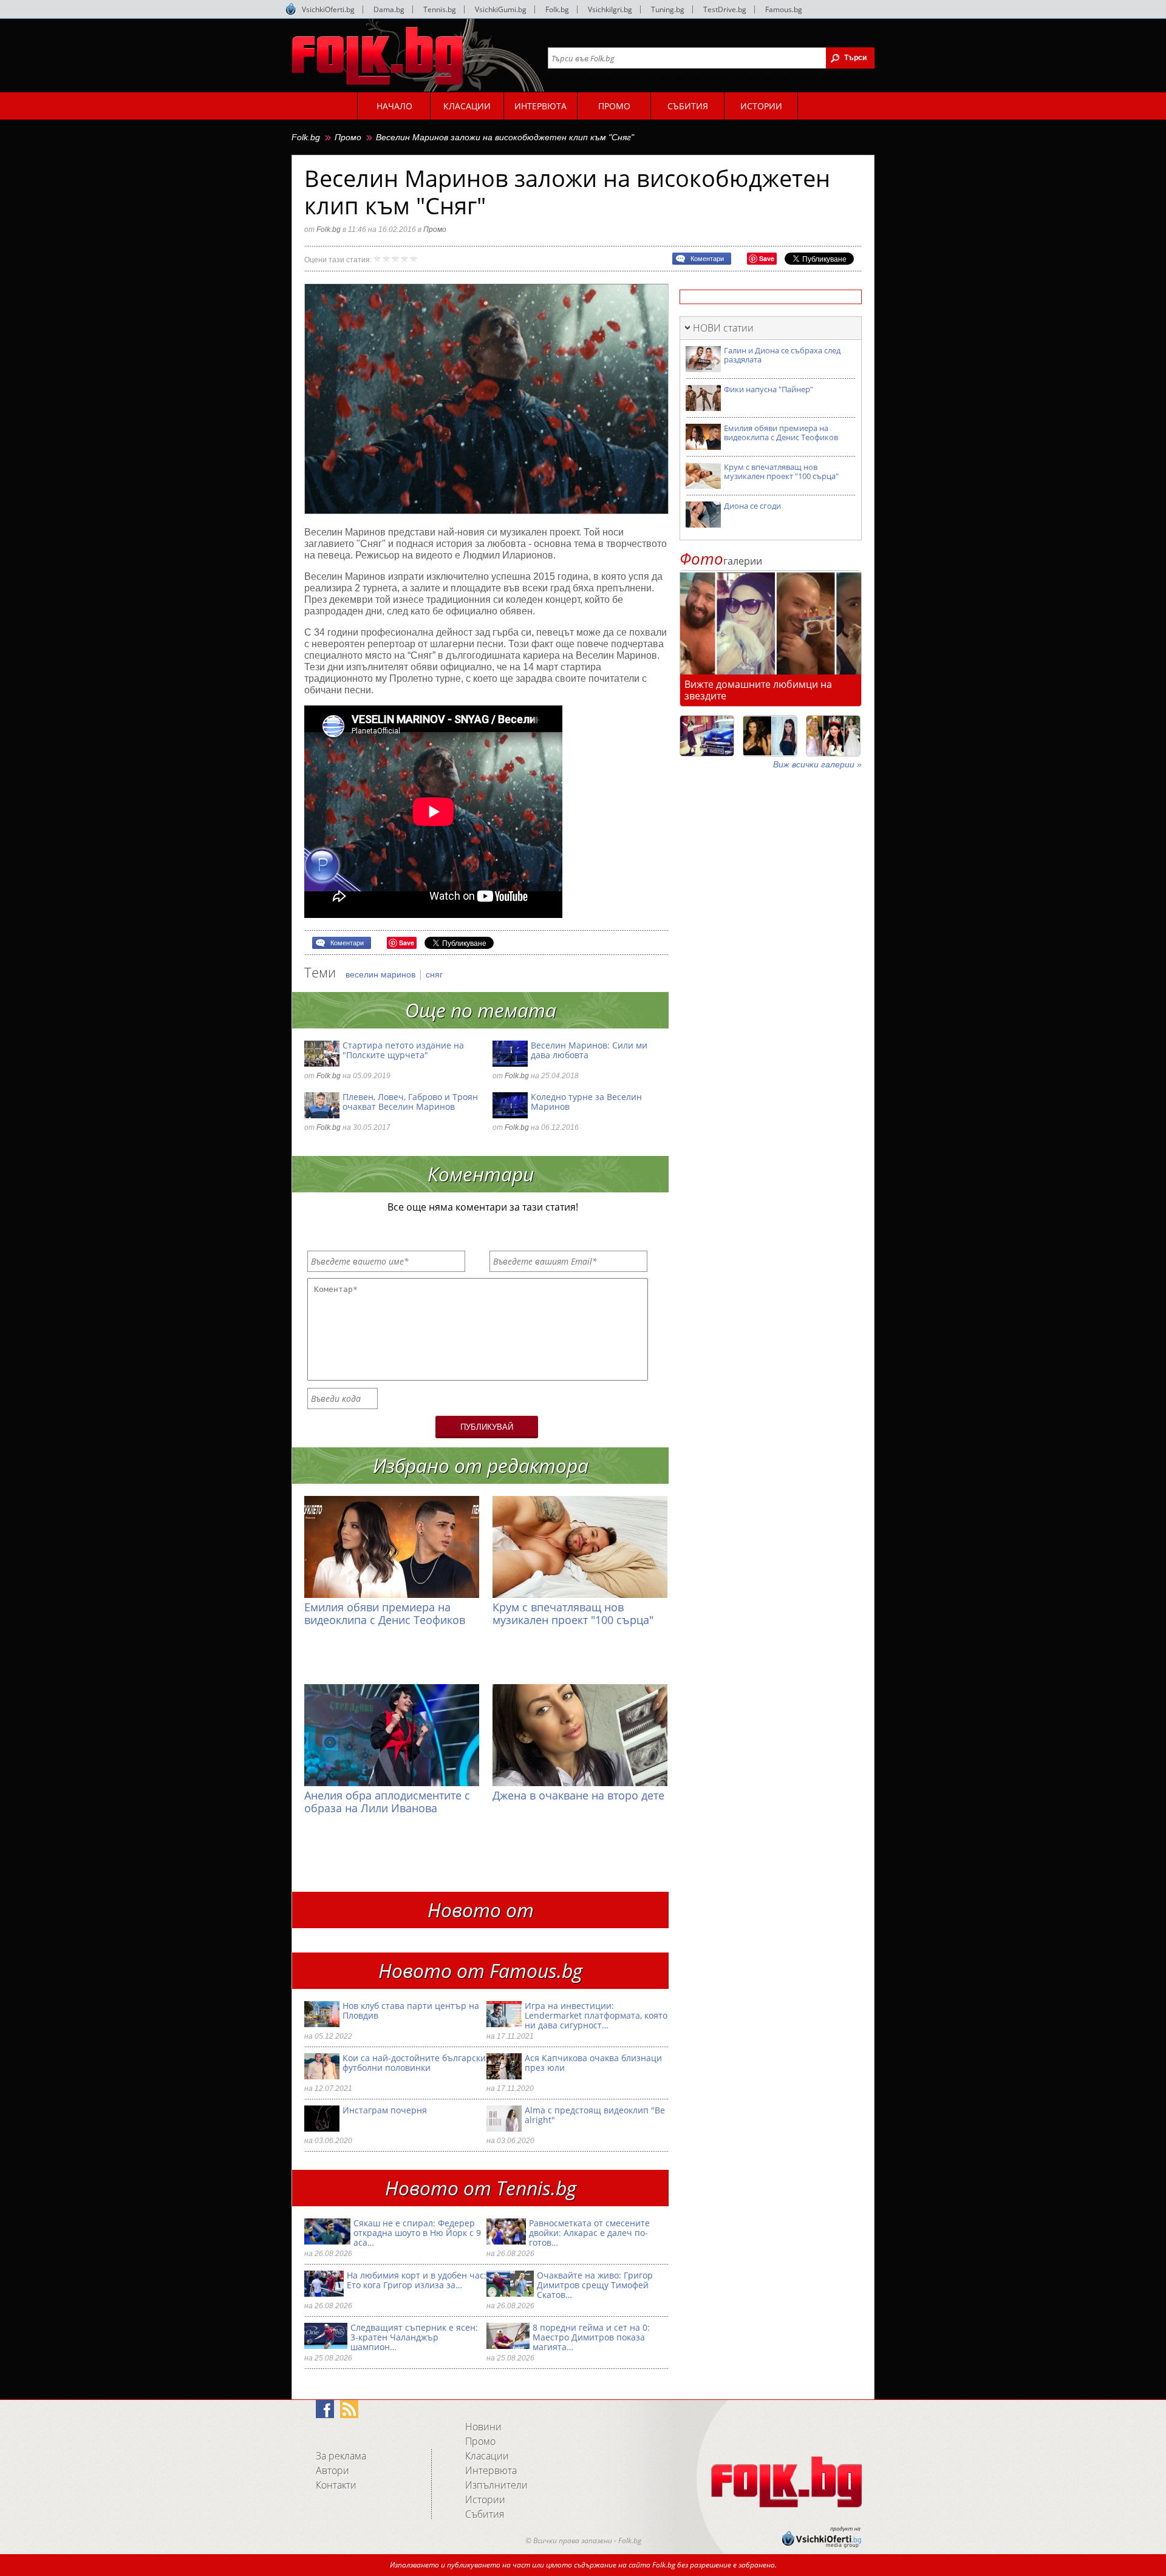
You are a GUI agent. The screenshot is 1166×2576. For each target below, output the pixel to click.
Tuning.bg (668, 9)
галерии (721, 561)
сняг (434, 974)
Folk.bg (557, 9)
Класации (487, 2456)
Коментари (707, 259)
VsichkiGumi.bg (501, 9)
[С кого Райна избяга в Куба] (707, 736)
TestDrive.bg (725, 9)
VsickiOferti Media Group (291, 9)
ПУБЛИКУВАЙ (487, 1427)
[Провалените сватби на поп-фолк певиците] (833, 736)
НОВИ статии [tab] (723, 328)
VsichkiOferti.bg (328, 9)
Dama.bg (389, 9)
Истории (485, 2500)
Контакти (336, 2485)
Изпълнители (496, 2485)
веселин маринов (382, 974)
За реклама (341, 2456)
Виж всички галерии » (817, 764)
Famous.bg (784, 9)
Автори (332, 2470)
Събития (485, 2514)
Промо (348, 137)
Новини (483, 2427)
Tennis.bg (440, 9)
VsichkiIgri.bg (610, 9)
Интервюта (491, 2470)
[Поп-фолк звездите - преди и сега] (770, 736)
